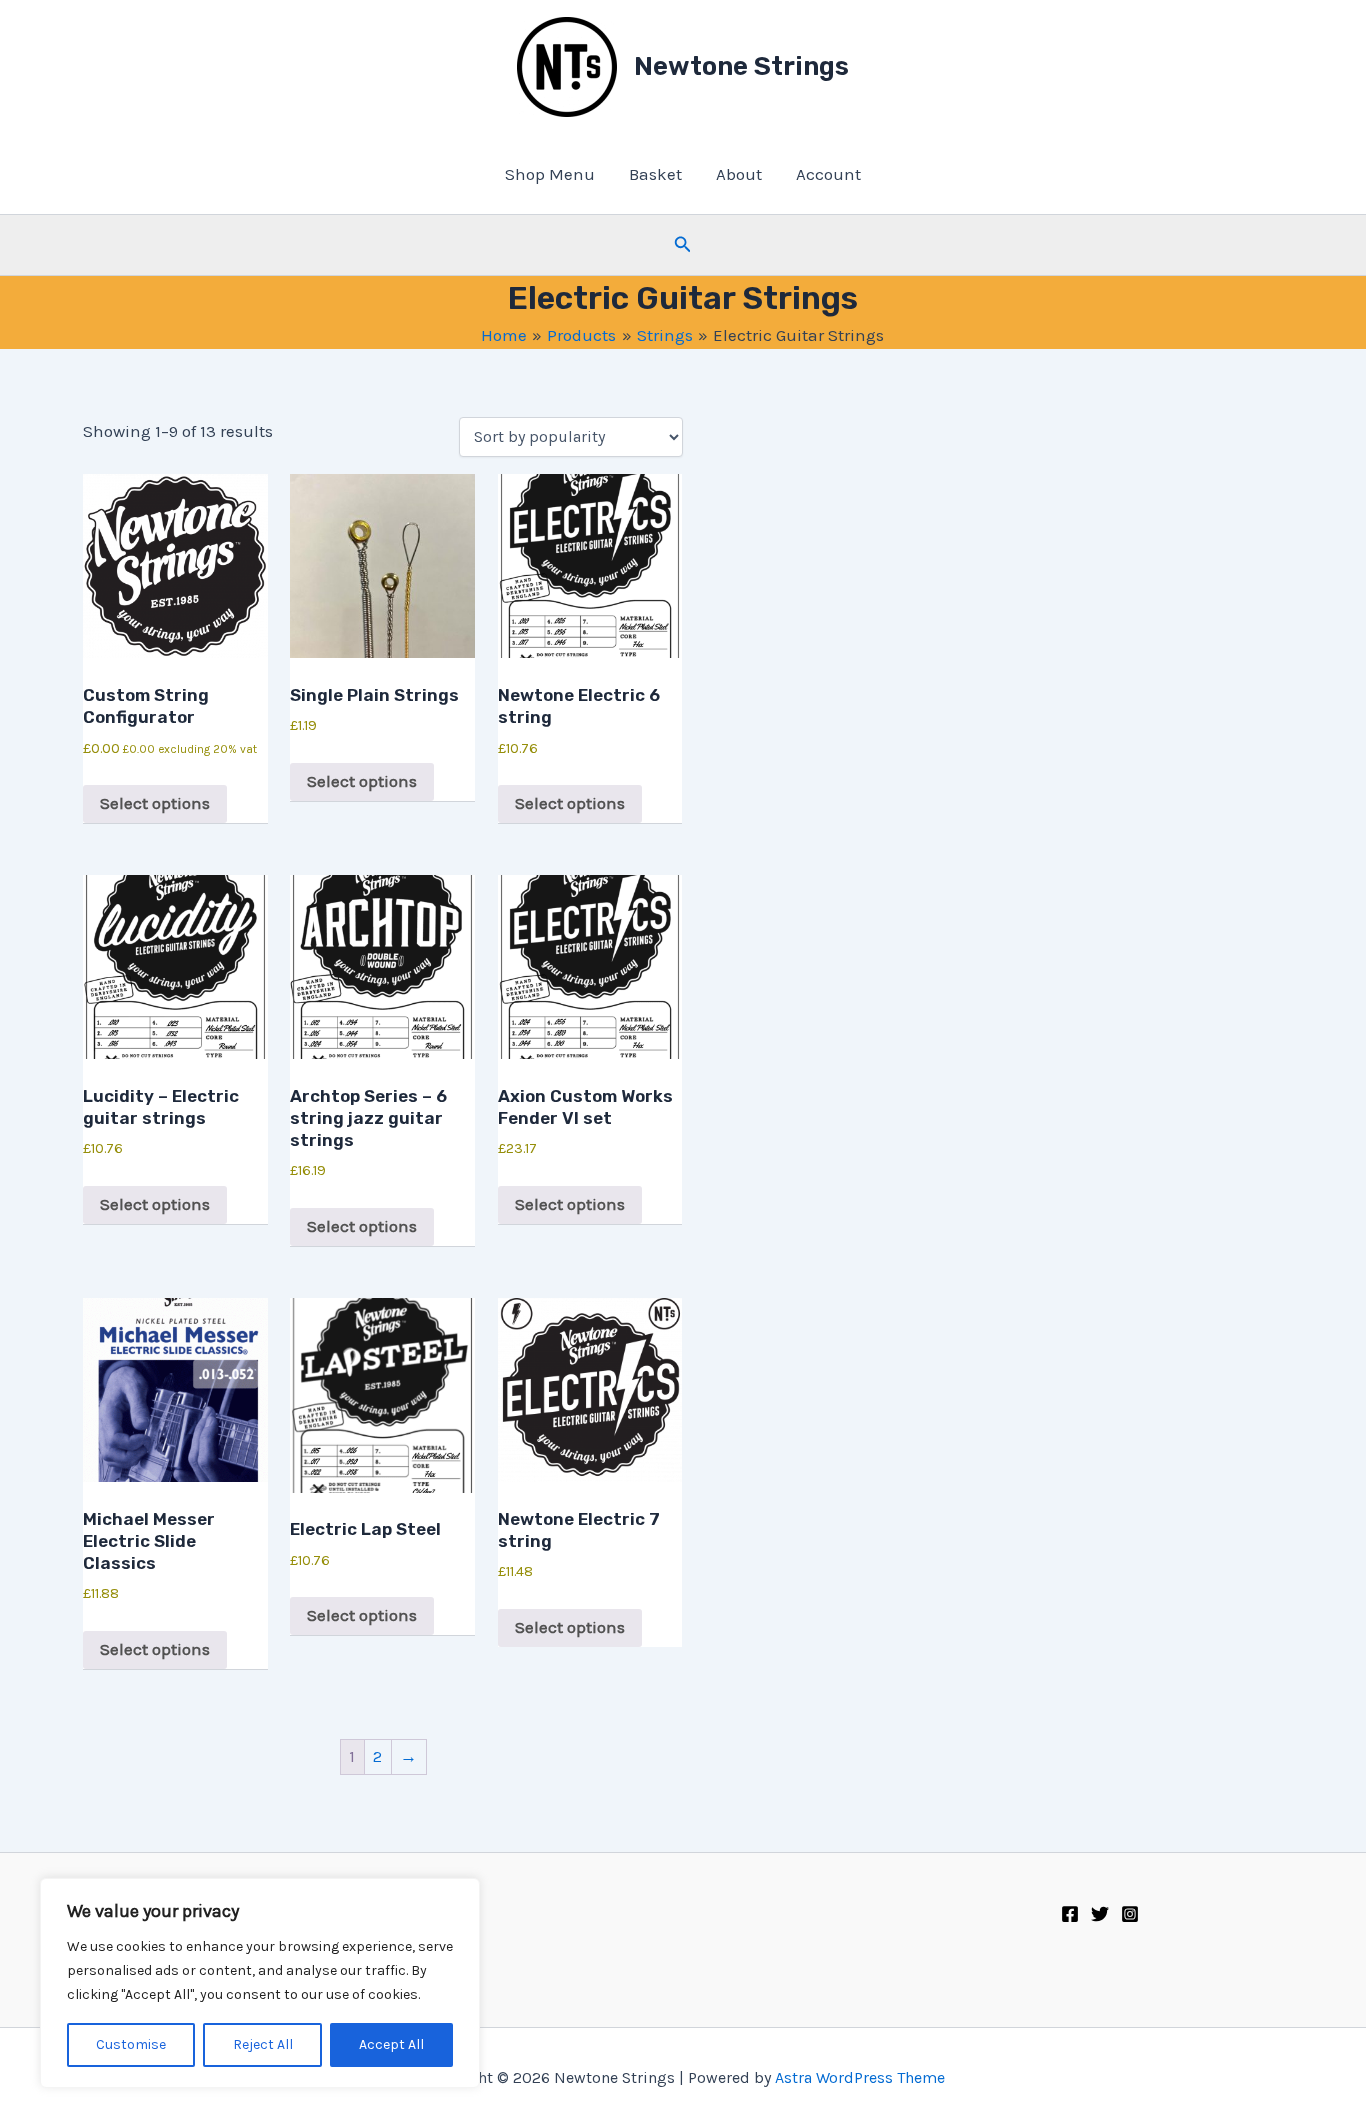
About (739, 174)
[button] (683, 245)
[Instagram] (1130, 1914)
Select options (155, 803)
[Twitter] (1100, 1914)
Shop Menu (550, 174)
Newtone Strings (741, 66)
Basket (655, 174)
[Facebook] (1070, 1914)
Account (828, 174)
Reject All (263, 2044)
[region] (260, 1983)
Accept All (391, 2044)
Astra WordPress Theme (860, 2077)
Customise (131, 2044)
